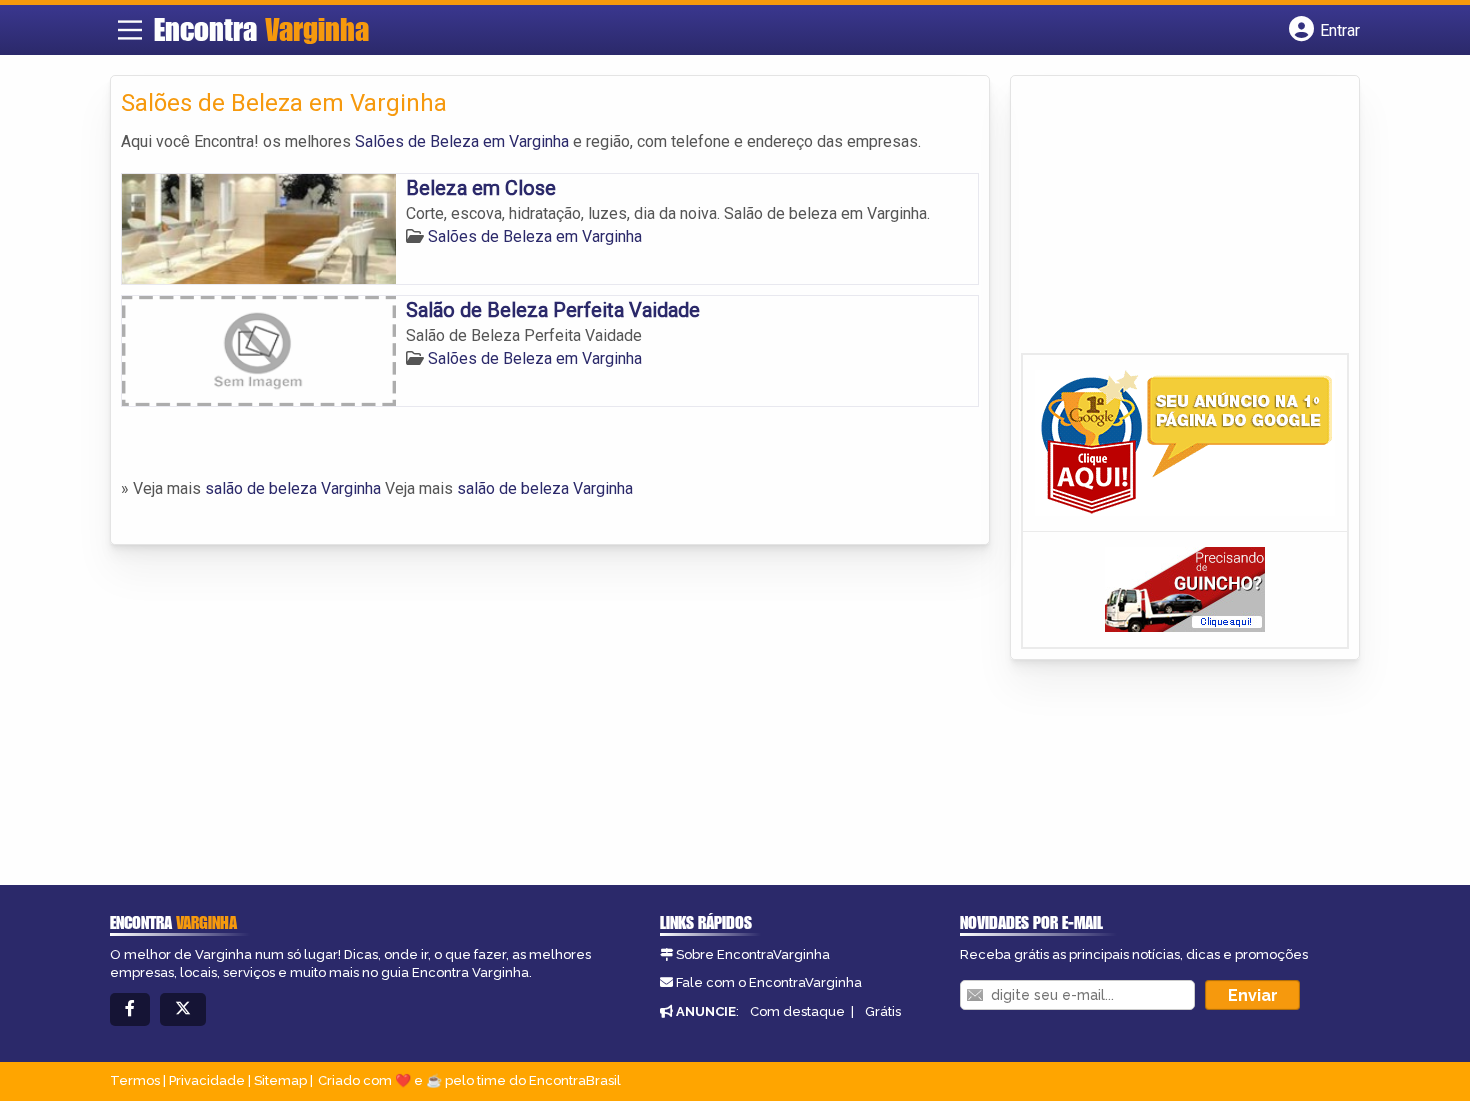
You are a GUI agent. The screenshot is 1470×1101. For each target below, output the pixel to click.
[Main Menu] (130, 30)
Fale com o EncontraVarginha (769, 982)
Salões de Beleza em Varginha (462, 141)
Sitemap (280, 1080)
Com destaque (797, 1011)
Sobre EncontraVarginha (753, 954)
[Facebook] (130, 1009)
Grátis (883, 1011)
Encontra (261, 29)
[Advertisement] (735, 725)
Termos (135, 1080)
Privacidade (207, 1080)
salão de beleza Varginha (293, 488)
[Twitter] (183, 1009)
